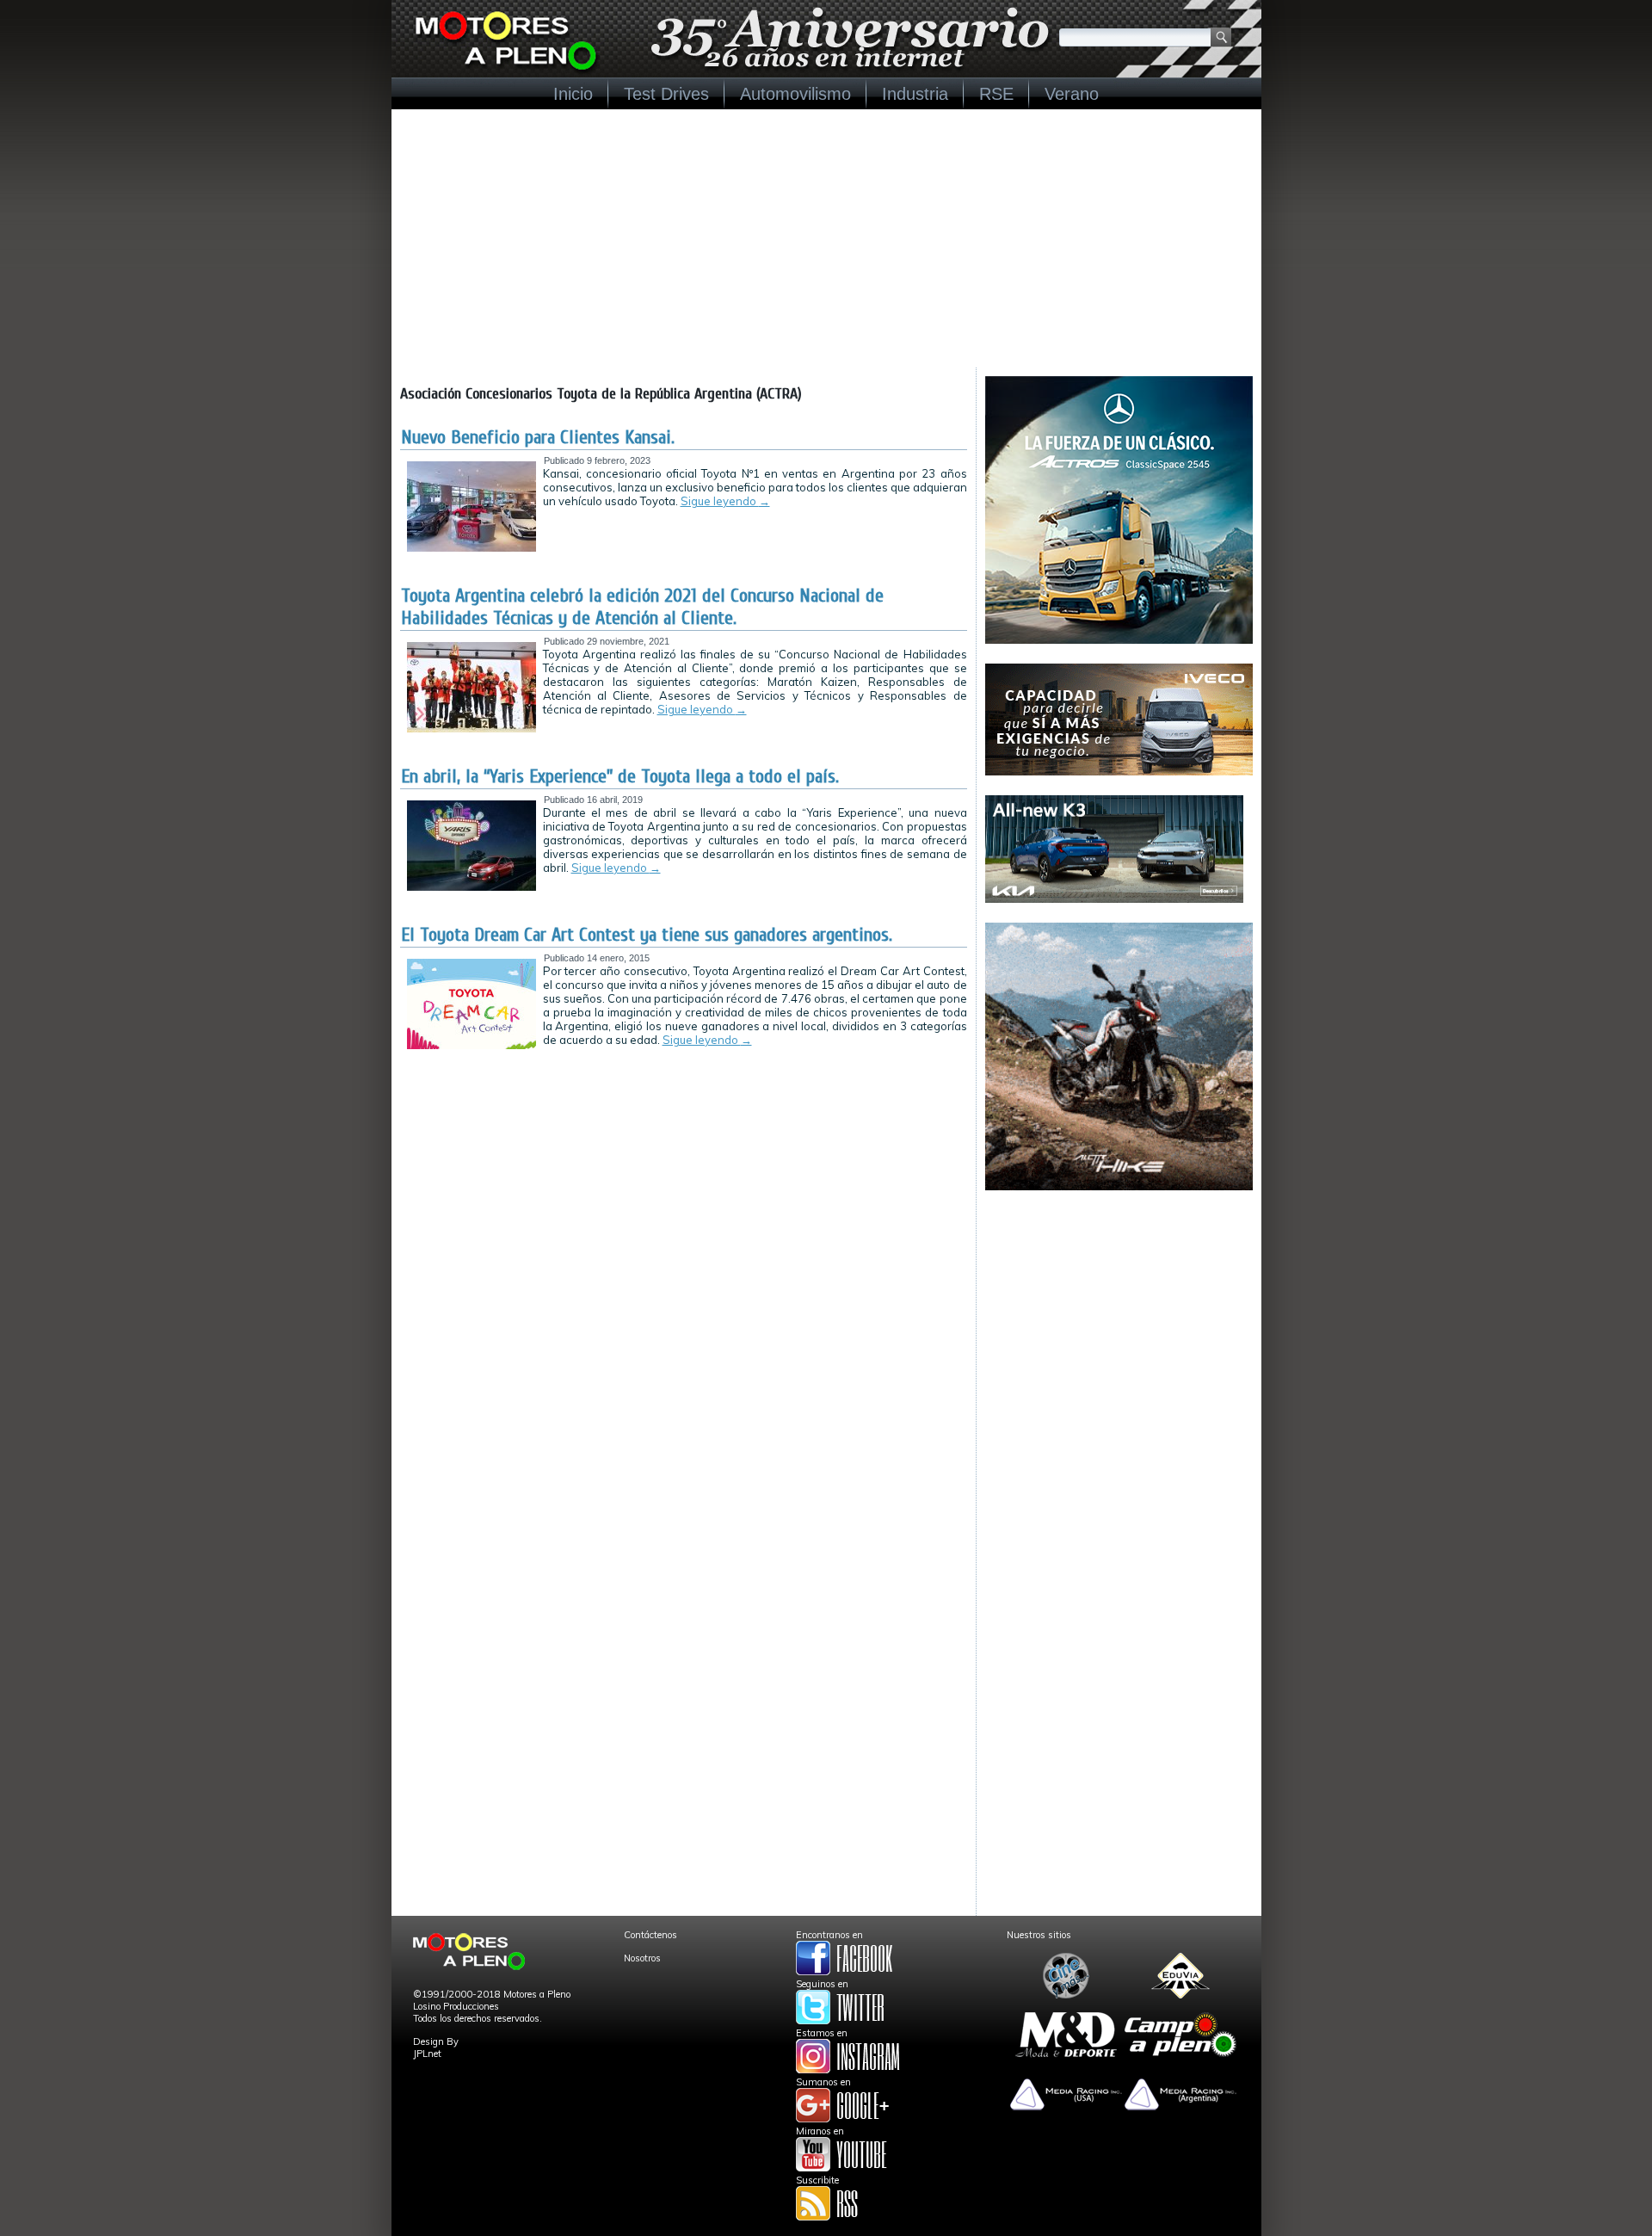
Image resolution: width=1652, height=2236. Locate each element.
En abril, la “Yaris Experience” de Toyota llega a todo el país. (620, 776)
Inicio (573, 94)
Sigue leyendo (725, 501)
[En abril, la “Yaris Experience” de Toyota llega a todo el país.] (472, 887)
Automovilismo (795, 94)
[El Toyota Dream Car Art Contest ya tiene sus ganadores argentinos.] (472, 1046)
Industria (915, 94)
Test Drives (666, 94)
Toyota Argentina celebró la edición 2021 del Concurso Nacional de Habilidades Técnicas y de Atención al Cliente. (642, 607)
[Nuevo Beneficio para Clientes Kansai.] (472, 548)
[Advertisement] (826, 238)
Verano (1072, 94)
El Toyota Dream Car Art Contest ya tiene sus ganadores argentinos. (647, 935)
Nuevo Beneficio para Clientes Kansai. (538, 437)
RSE (996, 94)
